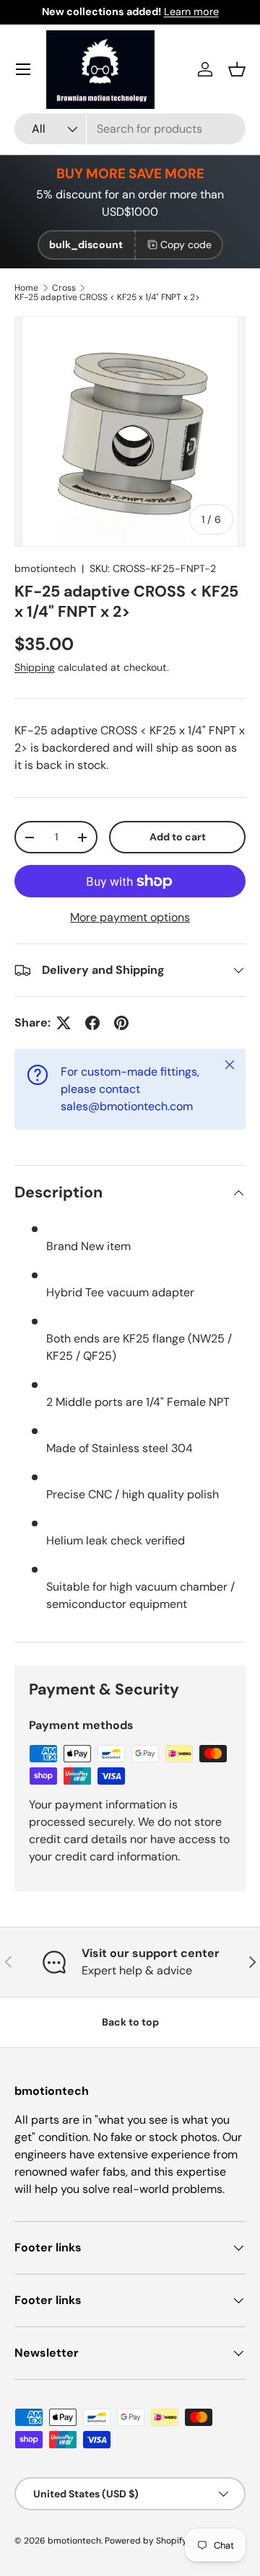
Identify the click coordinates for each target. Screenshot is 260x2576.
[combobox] (130, 129)
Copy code (186, 245)
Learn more (191, 12)
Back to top (130, 2022)
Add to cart (178, 837)
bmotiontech (45, 568)
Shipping (35, 667)
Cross (64, 288)
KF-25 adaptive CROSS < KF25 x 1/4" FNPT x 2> (107, 297)
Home (26, 288)
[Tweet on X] (64, 1023)
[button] (237, 69)
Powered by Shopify (146, 2541)
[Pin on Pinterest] (121, 1023)
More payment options (130, 917)
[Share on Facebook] (92, 1023)
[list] (130, 431)
